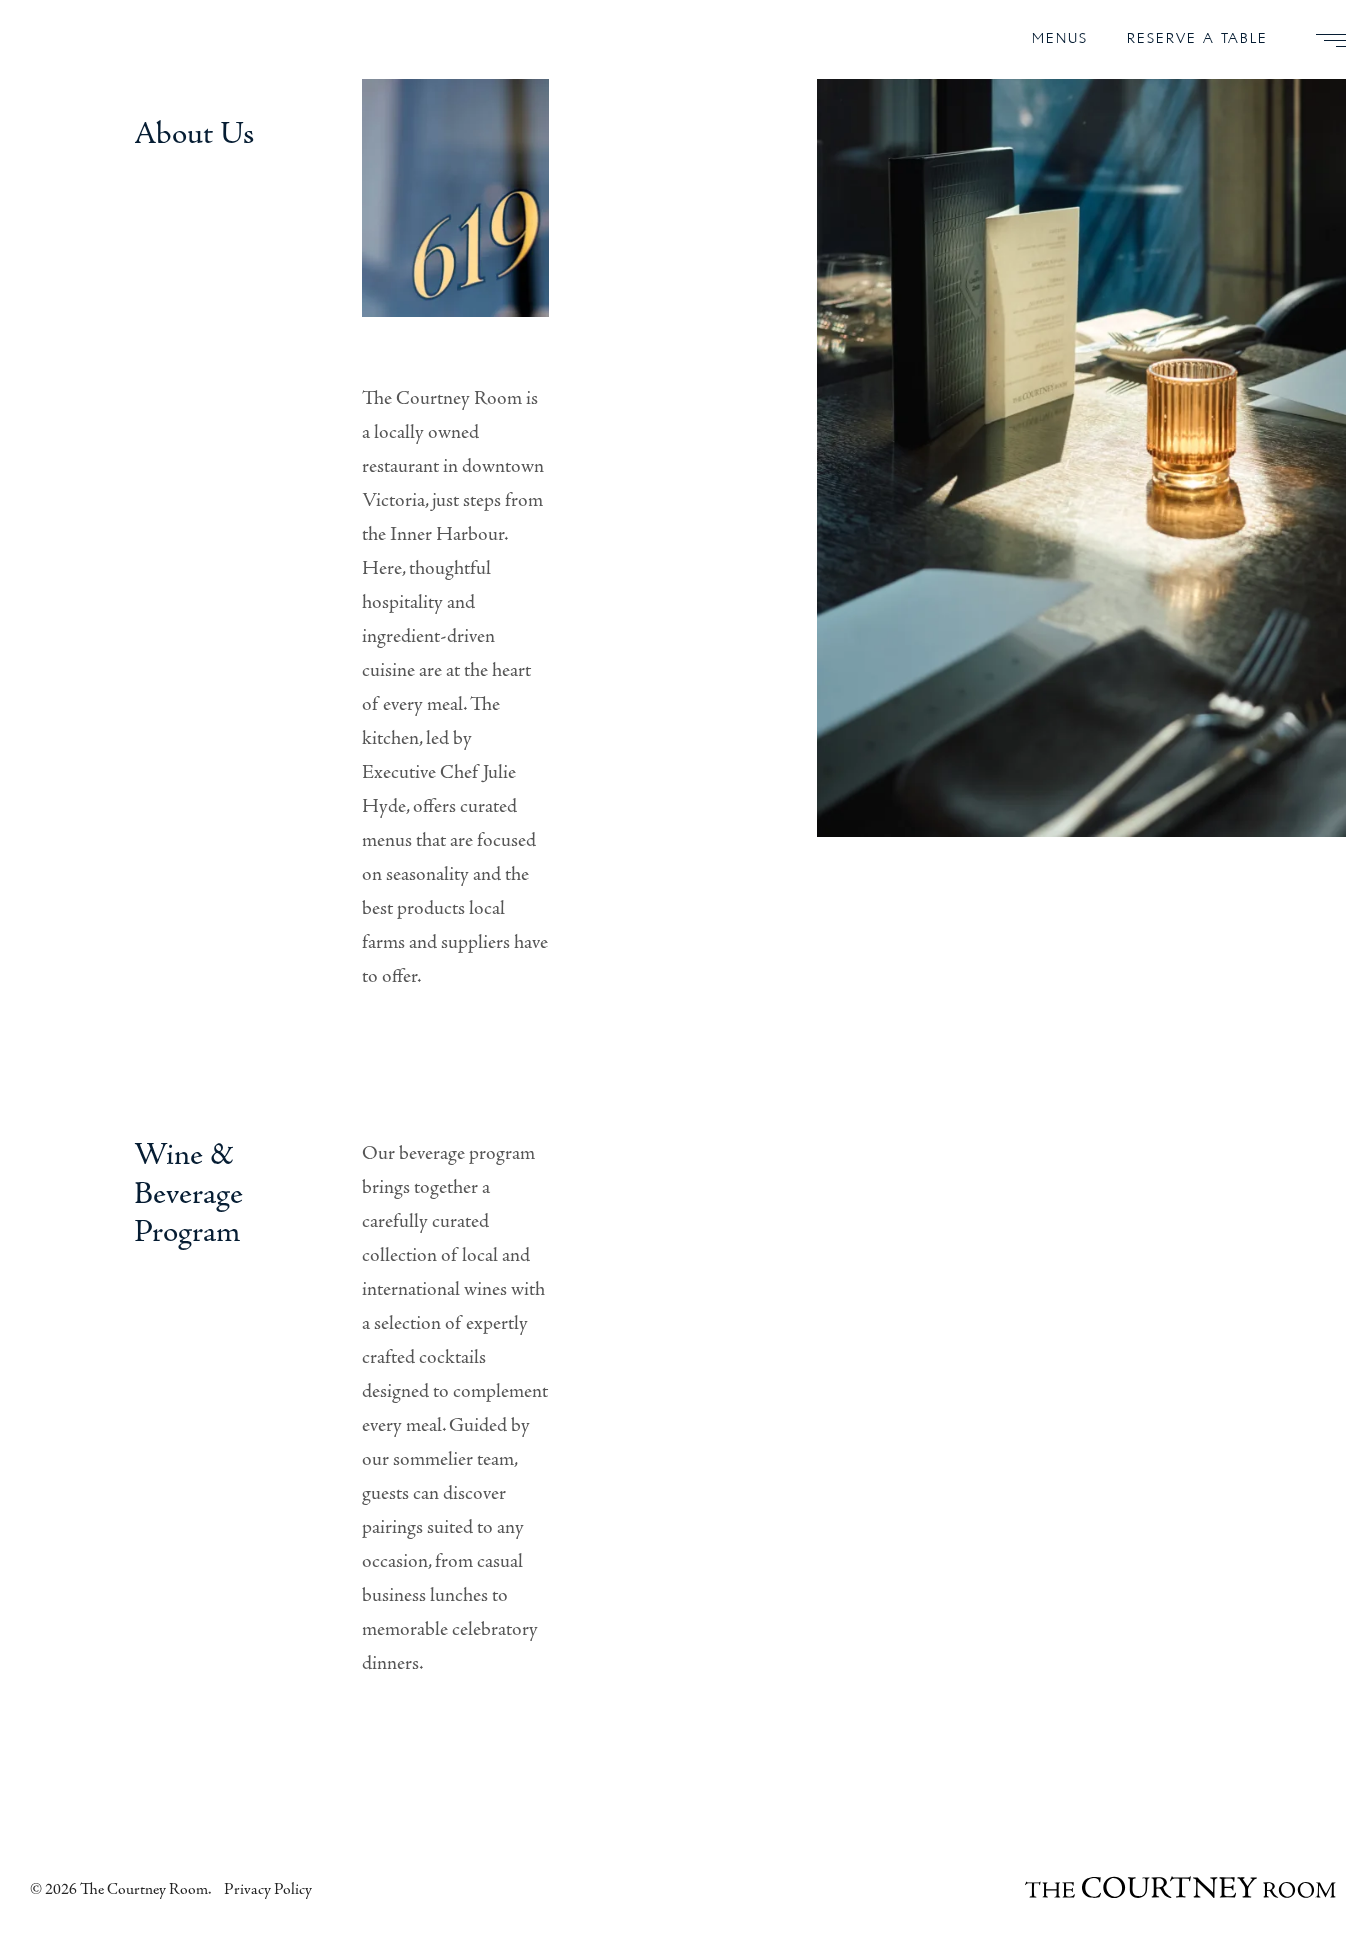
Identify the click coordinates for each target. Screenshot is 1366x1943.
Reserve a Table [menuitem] (1197, 38)
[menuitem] (1323, 40)
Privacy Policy (268, 1889)
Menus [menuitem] (1060, 38)
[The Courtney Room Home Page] (1181, 1890)
